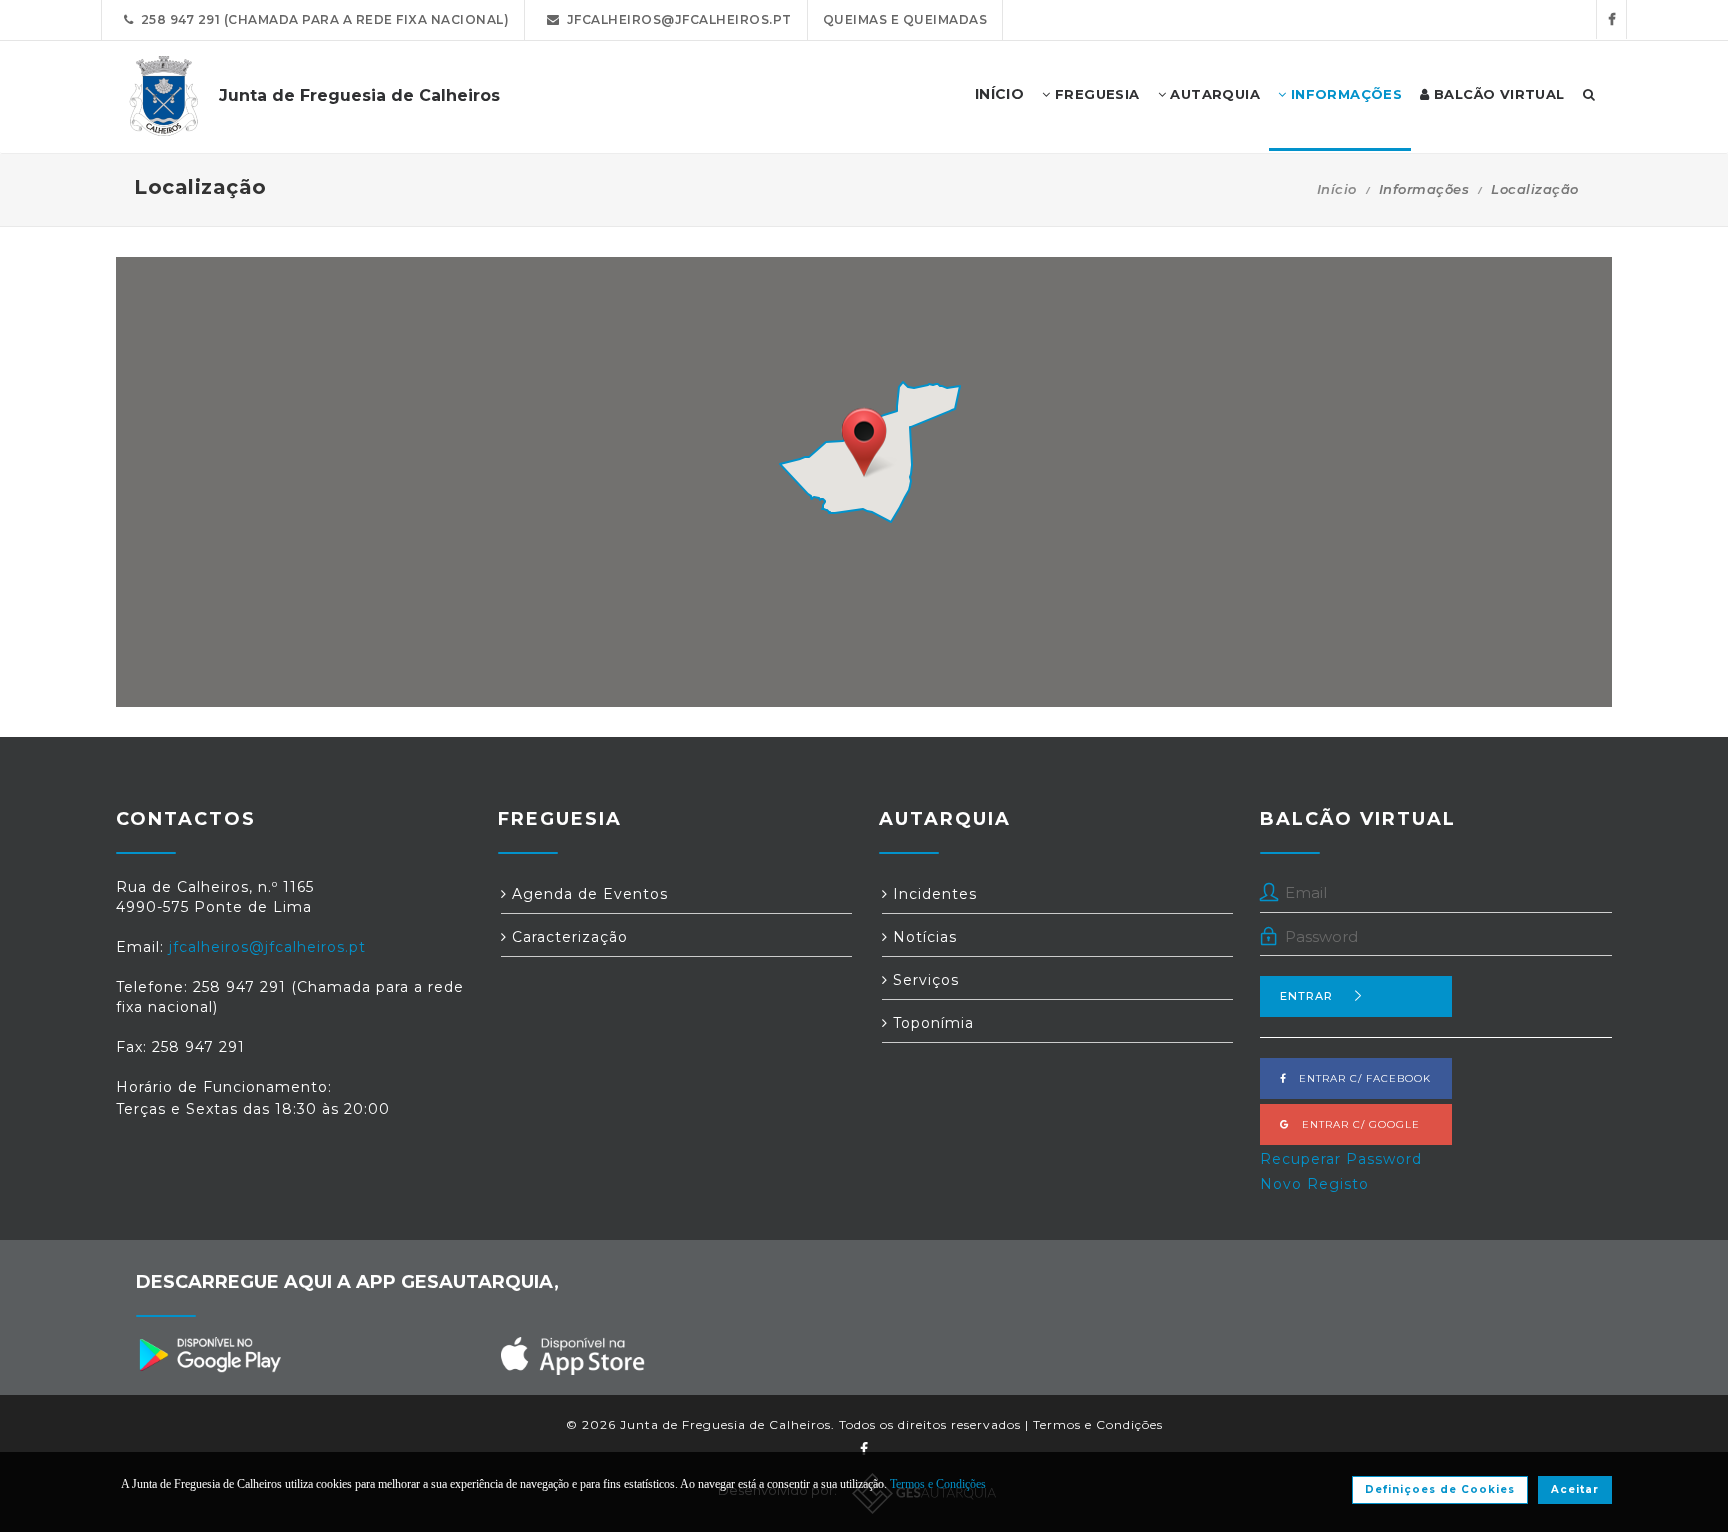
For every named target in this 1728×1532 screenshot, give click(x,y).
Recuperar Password (1341, 1159)
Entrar (1306, 996)
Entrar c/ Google (1355, 1124)
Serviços (923, 980)
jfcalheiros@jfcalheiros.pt (676, 19)
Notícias (922, 937)
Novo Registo (1314, 1184)
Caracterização (567, 937)
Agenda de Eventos (587, 894)
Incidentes (932, 894)
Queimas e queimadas (905, 19)
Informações (1344, 94)
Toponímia (931, 1023)
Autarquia (1213, 94)
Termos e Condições (1098, 1424)
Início (1337, 189)
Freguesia (1095, 94)
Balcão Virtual (1497, 94)
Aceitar (1575, 1489)
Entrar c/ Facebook (1359, 1078)
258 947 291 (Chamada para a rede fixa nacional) (322, 19)
